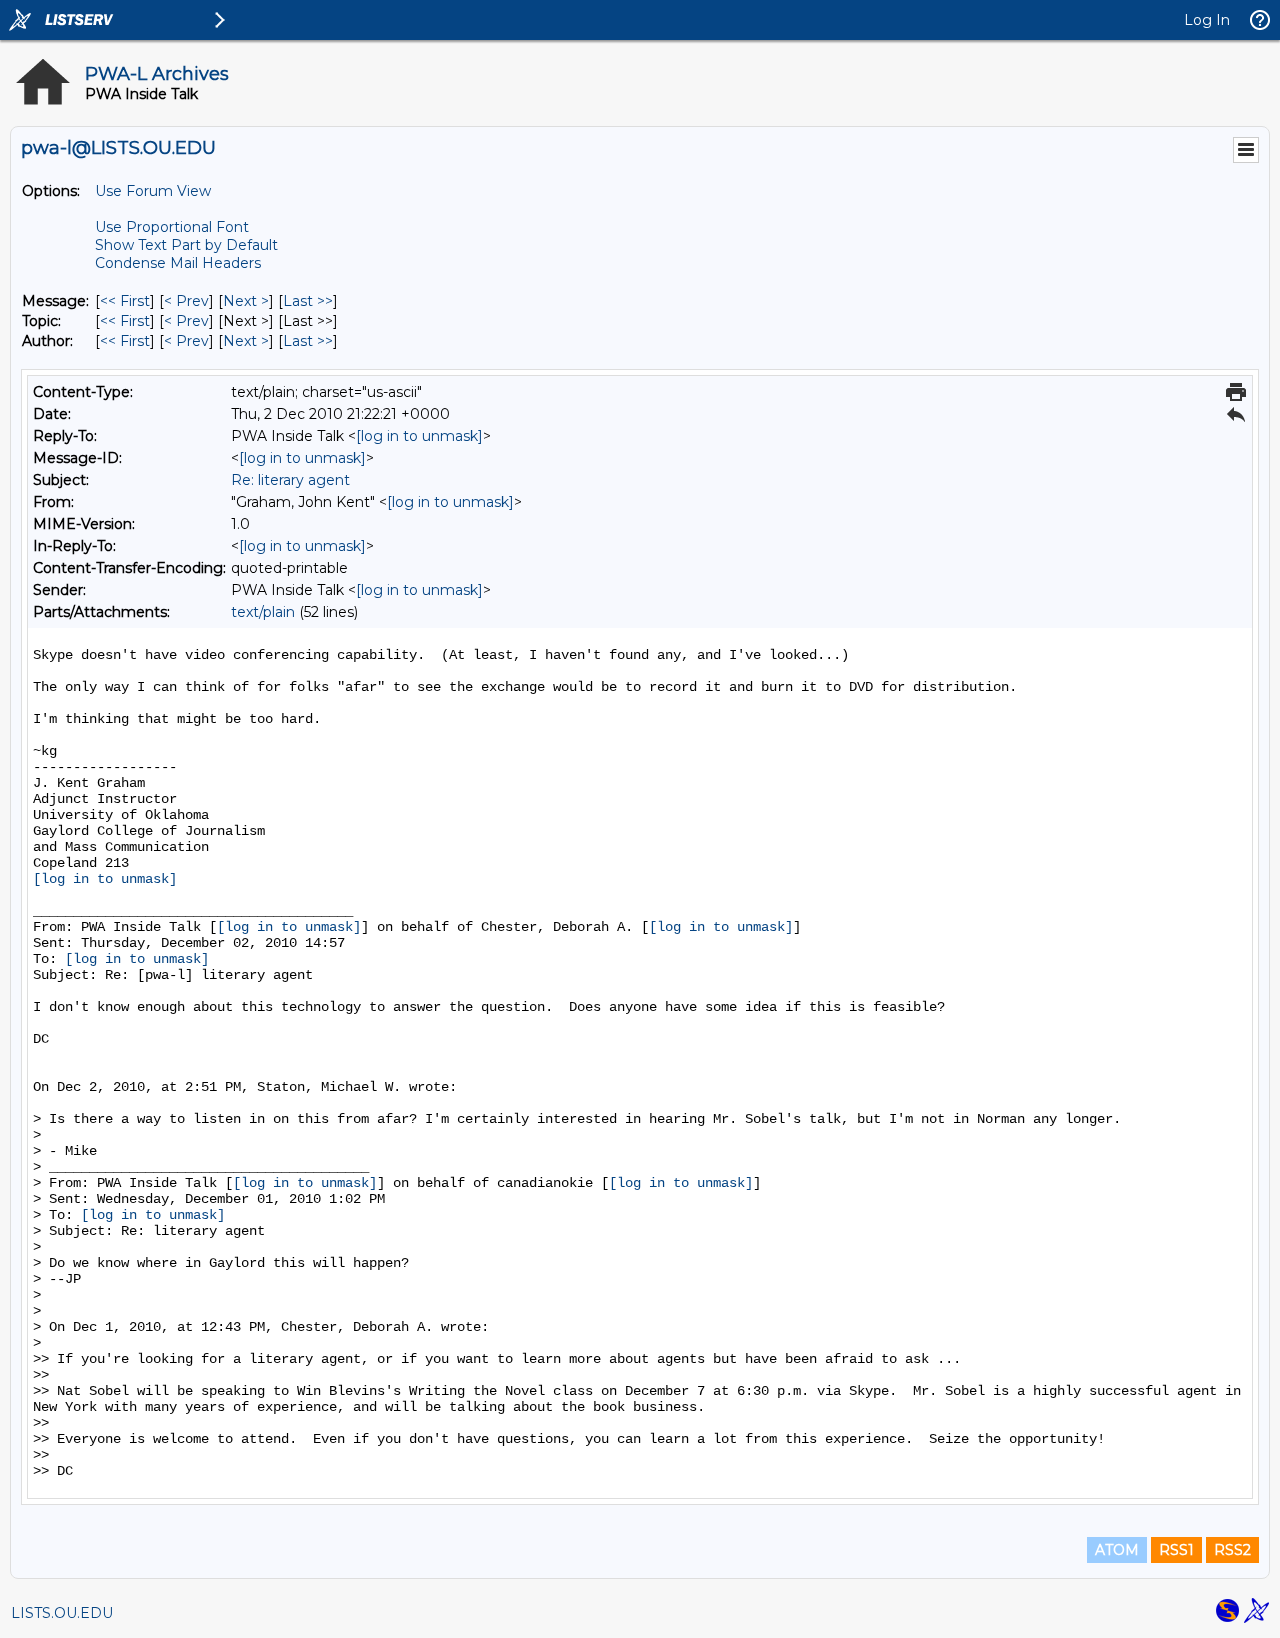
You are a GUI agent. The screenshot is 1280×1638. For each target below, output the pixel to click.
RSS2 (1232, 1550)
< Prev (186, 301)
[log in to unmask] (419, 436)
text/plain (263, 612)
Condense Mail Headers (178, 263)
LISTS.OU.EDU (62, 1613)
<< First (125, 301)
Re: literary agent (290, 480)
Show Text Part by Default (186, 245)
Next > (246, 301)
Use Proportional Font (172, 227)
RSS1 (1176, 1550)
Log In (1207, 20)
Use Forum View (153, 191)
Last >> (308, 301)
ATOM (1117, 1550)
